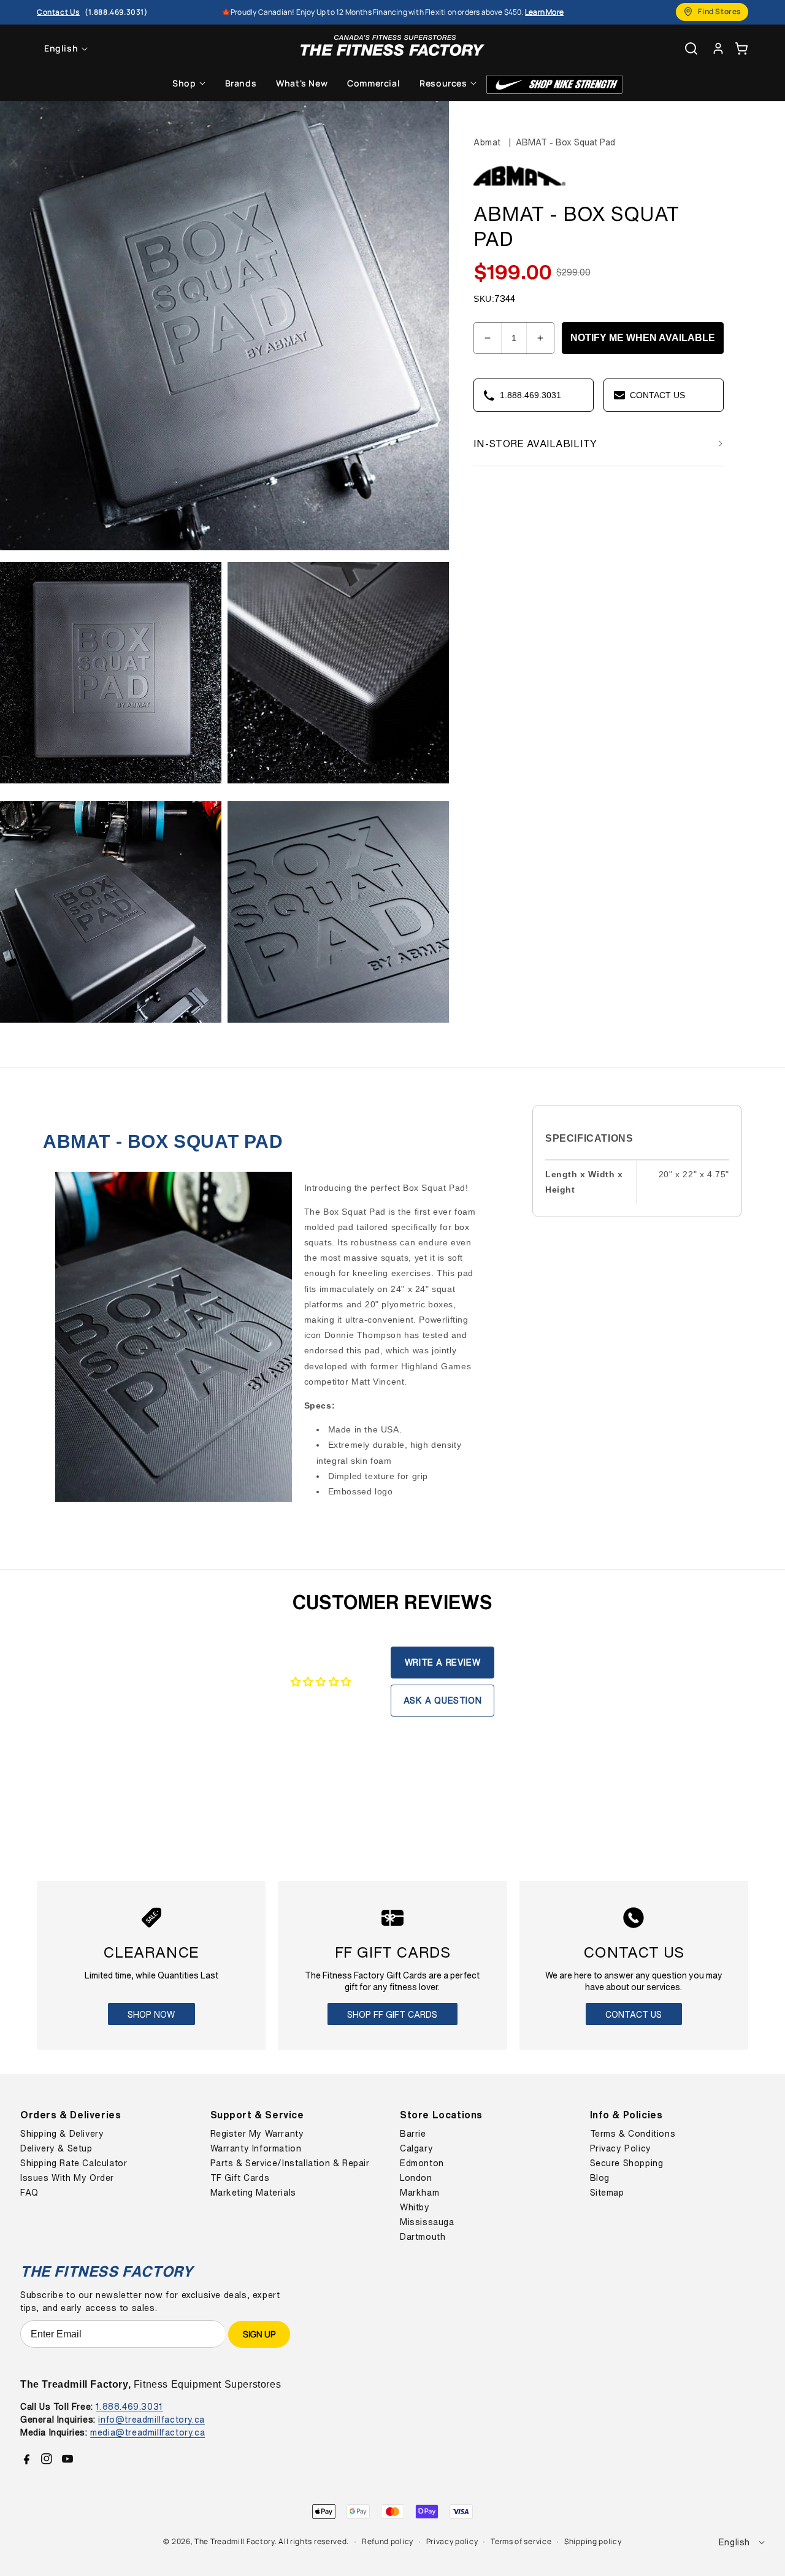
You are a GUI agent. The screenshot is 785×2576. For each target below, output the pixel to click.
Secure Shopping (627, 2163)
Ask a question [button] (442, 1700)
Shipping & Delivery (62, 2134)
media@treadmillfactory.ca (147, 2432)
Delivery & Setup (56, 2148)
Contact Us (634, 2014)
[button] (741, 48)
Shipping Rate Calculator (74, 2163)
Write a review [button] (442, 1662)
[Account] (718, 48)
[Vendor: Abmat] (519, 187)
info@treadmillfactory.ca (151, 2419)
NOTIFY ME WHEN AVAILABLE (643, 338)
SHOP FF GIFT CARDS (392, 2014)
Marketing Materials (253, 2193)
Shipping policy (593, 2541)
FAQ (29, 2193)
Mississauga (427, 2222)
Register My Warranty (257, 2134)
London (416, 2178)
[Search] (691, 48)
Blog (600, 2178)
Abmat (487, 142)
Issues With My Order (67, 2178)
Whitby (415, 2207)
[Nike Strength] (554, 84)
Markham (419, 2193)
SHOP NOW (151, 2014)
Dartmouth (423, 2237)
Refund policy (388, 2541)
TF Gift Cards (240, 2178)
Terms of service (521, 2541)
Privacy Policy (621, 2148)
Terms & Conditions (633, 2134)
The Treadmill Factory (235, 2541)
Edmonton (422, 2163)
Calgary (416, 2148)
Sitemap (607, 2193)
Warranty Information (256, 2148)
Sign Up (259, 2334)
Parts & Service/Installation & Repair (290, 2163)
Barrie (413, 2134)
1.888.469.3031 (129, 2406)
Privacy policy (452, 2541)
